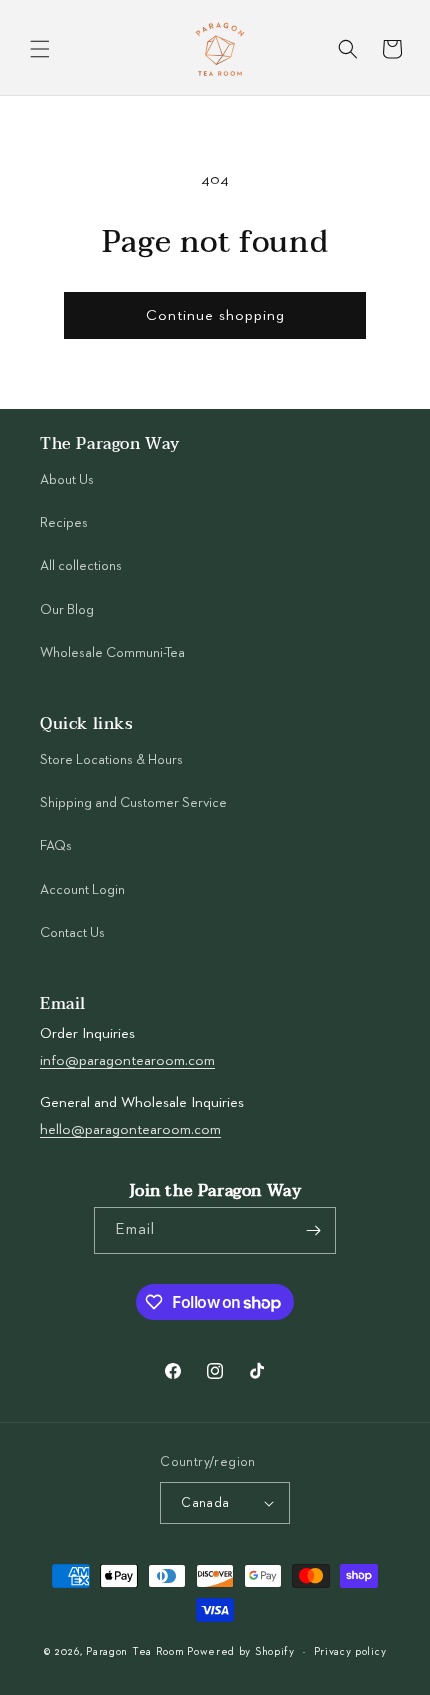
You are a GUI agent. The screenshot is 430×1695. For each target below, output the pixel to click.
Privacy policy (350, 1651)
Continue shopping (215, 315)
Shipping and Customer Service (133, 803)
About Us (67, 480)
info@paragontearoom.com (127, 1060)
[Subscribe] (313, 1230)
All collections (81, 566)
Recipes (64, 523)
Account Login (82, 890)
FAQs (56, 846)
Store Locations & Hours (111, 760)
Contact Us (72, 933)
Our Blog (67, 610)
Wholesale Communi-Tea (112, 653)
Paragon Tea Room (135, 1651)
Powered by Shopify (241, 1651)
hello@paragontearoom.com (130, 1129)
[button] (40, 49)
